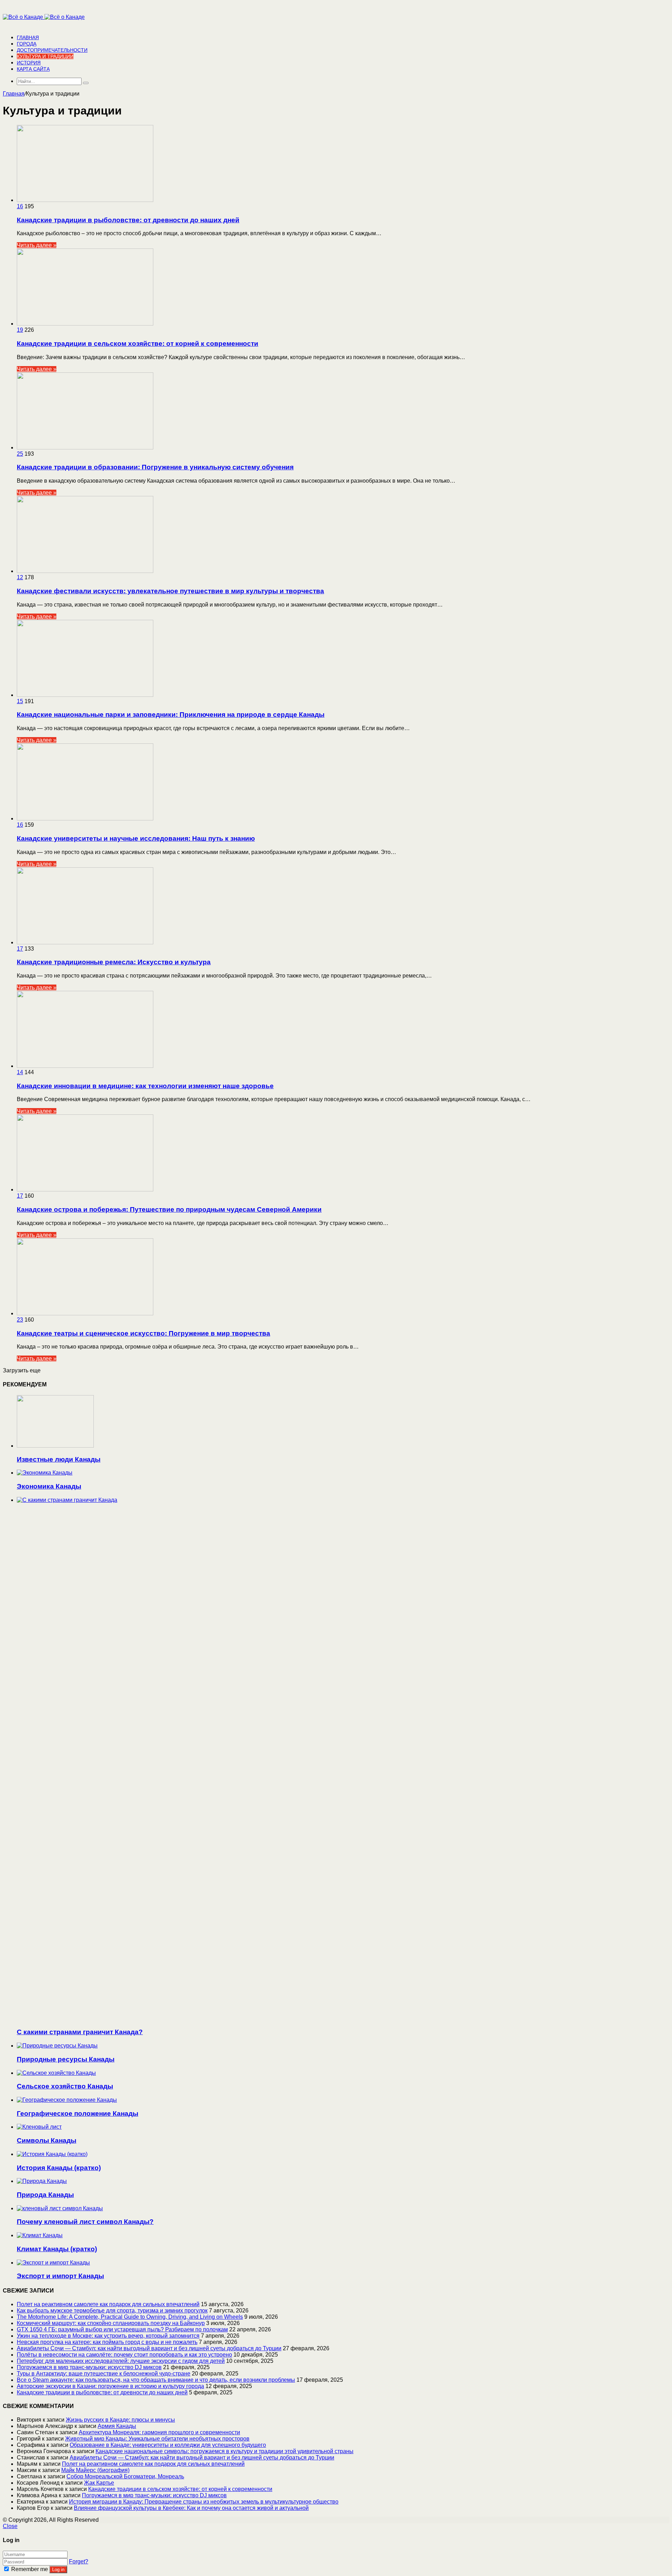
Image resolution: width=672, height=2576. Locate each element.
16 (20, 206)
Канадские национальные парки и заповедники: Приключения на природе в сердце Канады (171, 715)
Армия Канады (117, 2426)
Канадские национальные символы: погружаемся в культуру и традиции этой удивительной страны (225, 2451)
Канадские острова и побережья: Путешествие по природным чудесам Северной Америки (169, 1209)
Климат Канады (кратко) (57, 2249)
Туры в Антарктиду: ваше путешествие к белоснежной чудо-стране (104, 2374)
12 (20, 577)
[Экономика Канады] (45, 1473)
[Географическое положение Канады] (67, 2100)
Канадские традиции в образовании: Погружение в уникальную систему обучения (155, 467)
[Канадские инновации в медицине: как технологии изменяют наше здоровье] (85, 1066)
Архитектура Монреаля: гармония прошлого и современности (159, 2432)
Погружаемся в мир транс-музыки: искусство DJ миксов (89, 2367)
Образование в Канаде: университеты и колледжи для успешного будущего (168, 2445)
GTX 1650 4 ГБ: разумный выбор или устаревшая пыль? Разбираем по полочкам (122, 2329)
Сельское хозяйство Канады (65, 2086)
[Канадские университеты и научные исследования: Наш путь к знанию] (85, 818)
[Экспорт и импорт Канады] (53, 2263)
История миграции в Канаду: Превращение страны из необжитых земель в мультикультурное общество (204, 2502)
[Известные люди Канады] (55, 1446)
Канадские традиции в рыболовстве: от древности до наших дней (128, 220)
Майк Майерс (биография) (95, 2470)
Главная (28, 37)
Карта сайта (33, 69)
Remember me (30, 2569)
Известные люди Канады (59, 1459)
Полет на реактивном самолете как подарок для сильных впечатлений (108, 2304)
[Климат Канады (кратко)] (40, 2235)
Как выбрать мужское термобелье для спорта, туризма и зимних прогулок (112, 2311)
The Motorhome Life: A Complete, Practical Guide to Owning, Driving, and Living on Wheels (130, 2317)
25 (20, 454)
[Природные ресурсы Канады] (57, 2046)
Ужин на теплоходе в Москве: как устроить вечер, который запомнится (108, 2336)
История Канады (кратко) (59, 2168)
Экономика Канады (49, 1486)
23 (20, 1320)
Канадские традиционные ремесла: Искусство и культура (114, 962)
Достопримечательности (52, 50)
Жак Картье (99, 2483)
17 (20, 949)
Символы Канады (47, 2140)
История (29, 63)
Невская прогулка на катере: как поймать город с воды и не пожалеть (107, 2342)
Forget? (79, 2561)
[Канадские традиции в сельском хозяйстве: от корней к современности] (85, 324)
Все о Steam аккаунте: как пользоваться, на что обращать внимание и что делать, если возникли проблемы (156, 2380)
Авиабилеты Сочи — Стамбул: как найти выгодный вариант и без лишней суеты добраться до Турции (149, 2348)
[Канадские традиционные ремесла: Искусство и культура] (85, 942)
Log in (58, 2570)
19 (20, 330)
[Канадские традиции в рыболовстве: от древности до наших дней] (85, 200)
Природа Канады (45, 2195)
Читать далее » (37, 245)
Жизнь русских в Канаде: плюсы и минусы (120, 2420)
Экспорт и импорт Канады (60, 2276)
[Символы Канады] (39, 2127)
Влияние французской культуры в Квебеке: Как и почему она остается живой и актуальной (191, 2508)
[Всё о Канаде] (44, 17)
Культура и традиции (45, 56)
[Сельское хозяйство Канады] (56, 2073)
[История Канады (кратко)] (52, 2154)
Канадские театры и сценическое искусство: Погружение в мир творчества (143, 1333)
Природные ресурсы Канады (66, 2059)
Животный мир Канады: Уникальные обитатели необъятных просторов (157, 2439)
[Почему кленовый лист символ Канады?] (60, 2208)
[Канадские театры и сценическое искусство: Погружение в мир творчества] (85, 1313)
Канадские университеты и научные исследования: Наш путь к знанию (136, 838)
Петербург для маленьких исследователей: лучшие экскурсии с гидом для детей (121, 2361)
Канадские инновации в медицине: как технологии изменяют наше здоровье (145, 1086)
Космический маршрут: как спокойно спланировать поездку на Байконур (111, 2323)
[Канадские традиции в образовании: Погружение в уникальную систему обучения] (85, 447)
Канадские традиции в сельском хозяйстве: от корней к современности (138, 344)
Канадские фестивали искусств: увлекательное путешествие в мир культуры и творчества (170, 591)
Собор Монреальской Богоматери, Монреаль (125, 2476)
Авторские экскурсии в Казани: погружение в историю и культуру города (110, 2386)
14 (20, 1072)
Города (27, 44)
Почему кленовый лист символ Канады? (85, 2222)
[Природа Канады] (42, 2181)
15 (20, 701)
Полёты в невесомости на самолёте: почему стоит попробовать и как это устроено (124, 2355)
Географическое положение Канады (78, 2113)
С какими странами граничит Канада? (80, 2032)
